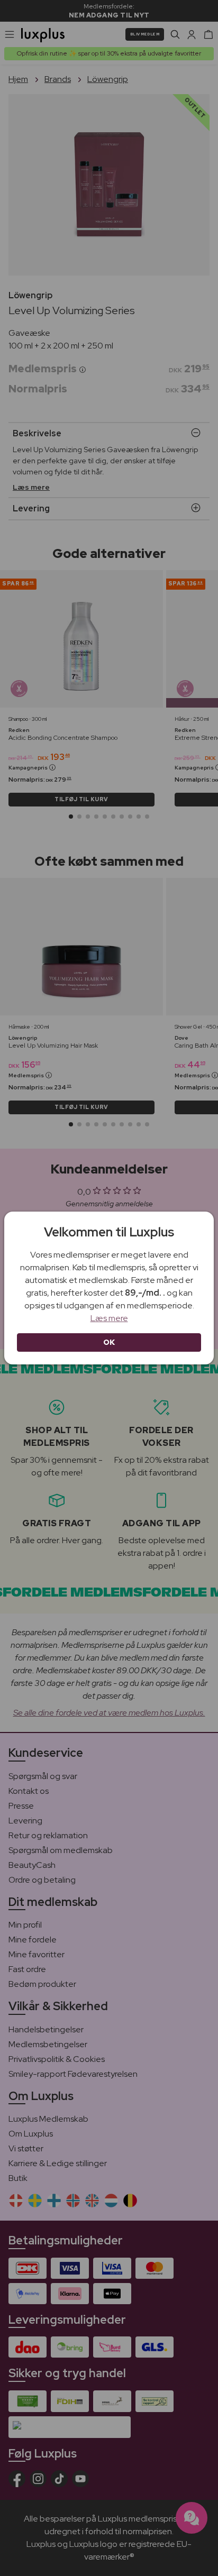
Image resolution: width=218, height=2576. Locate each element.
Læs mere (109, 1318)
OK (109, 1342)
